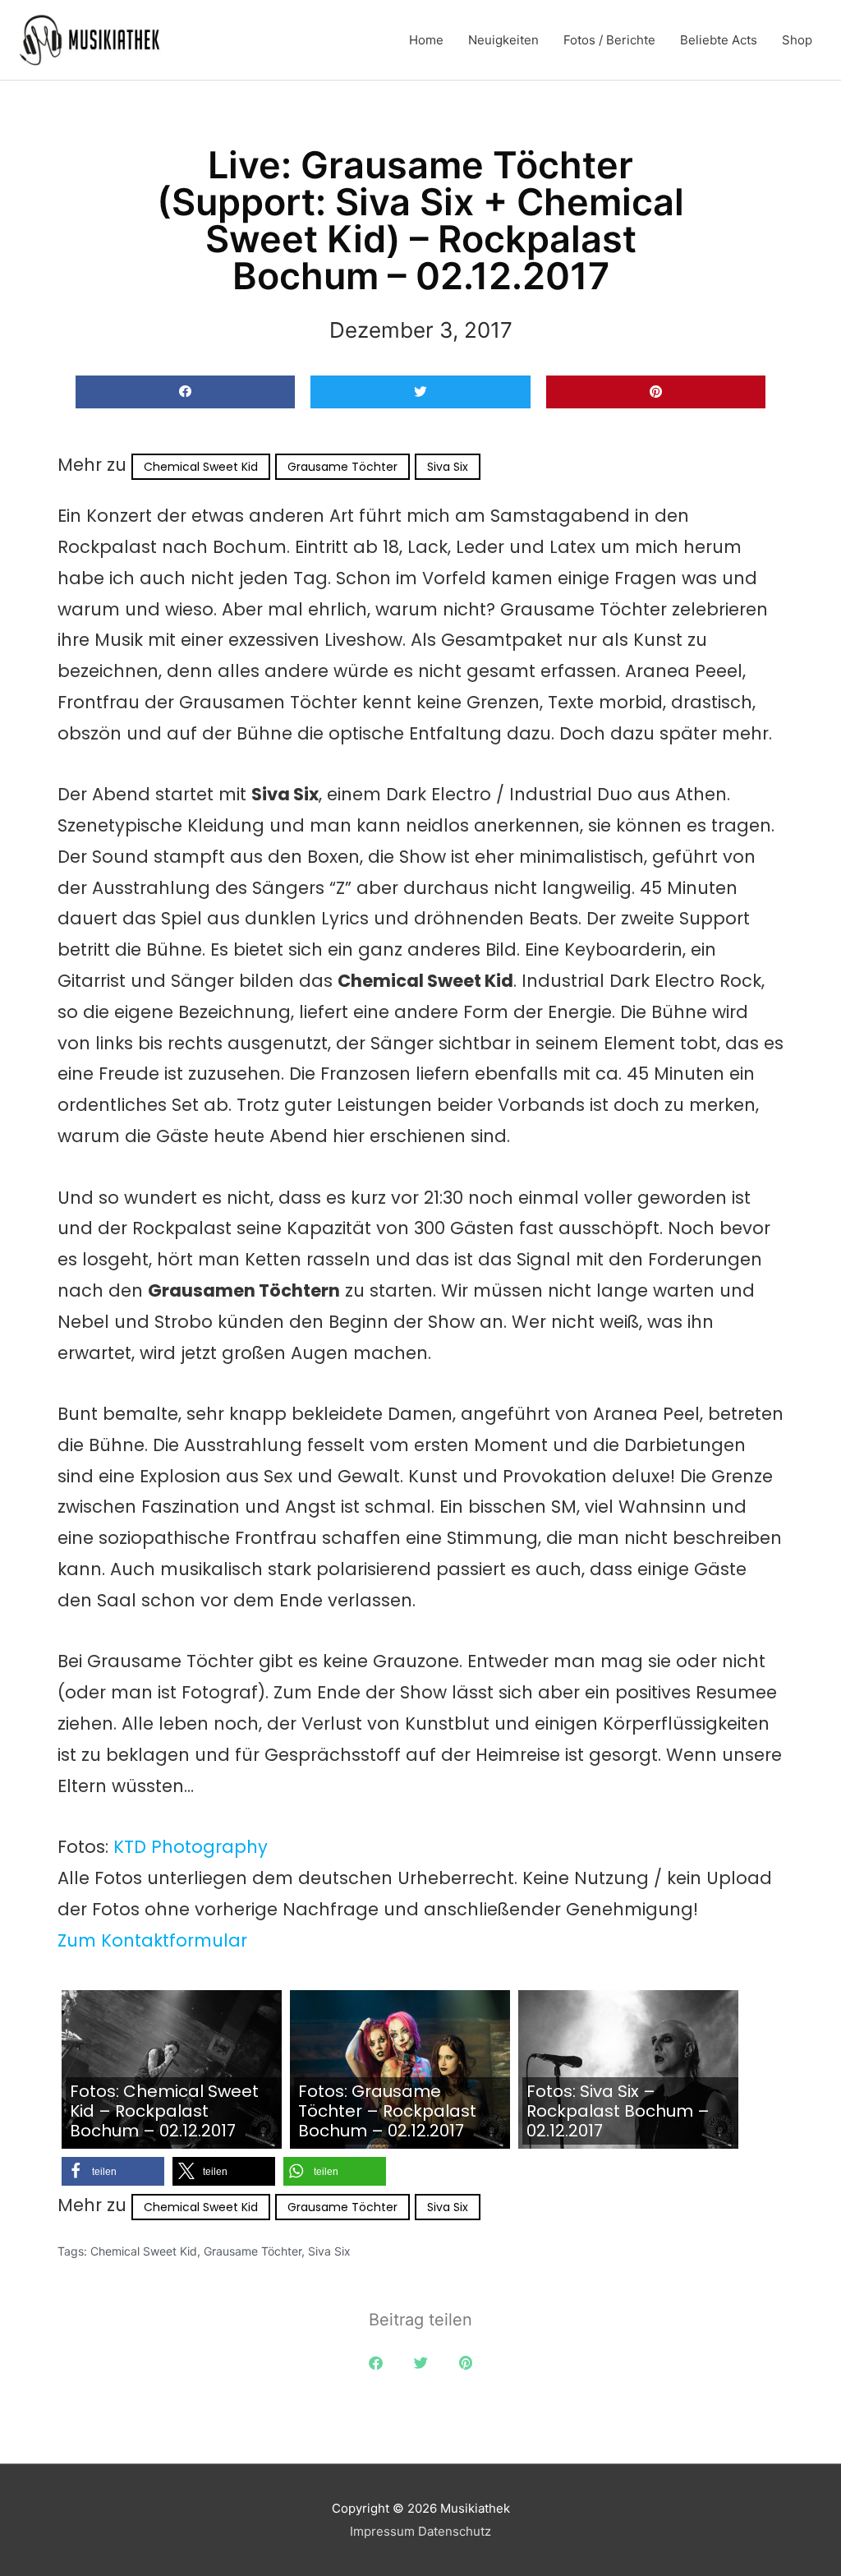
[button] (185, 392)
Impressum (382, 2531)
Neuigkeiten (503, 40)
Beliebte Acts (719, 40)
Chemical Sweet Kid (201, 467)
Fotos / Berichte (609, 40)
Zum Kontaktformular (152, 1940)
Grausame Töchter (342, 467)
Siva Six (448, 467)
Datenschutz (455, 2531)
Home (426, 40)
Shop (797, 40)
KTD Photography (191, 1847)
